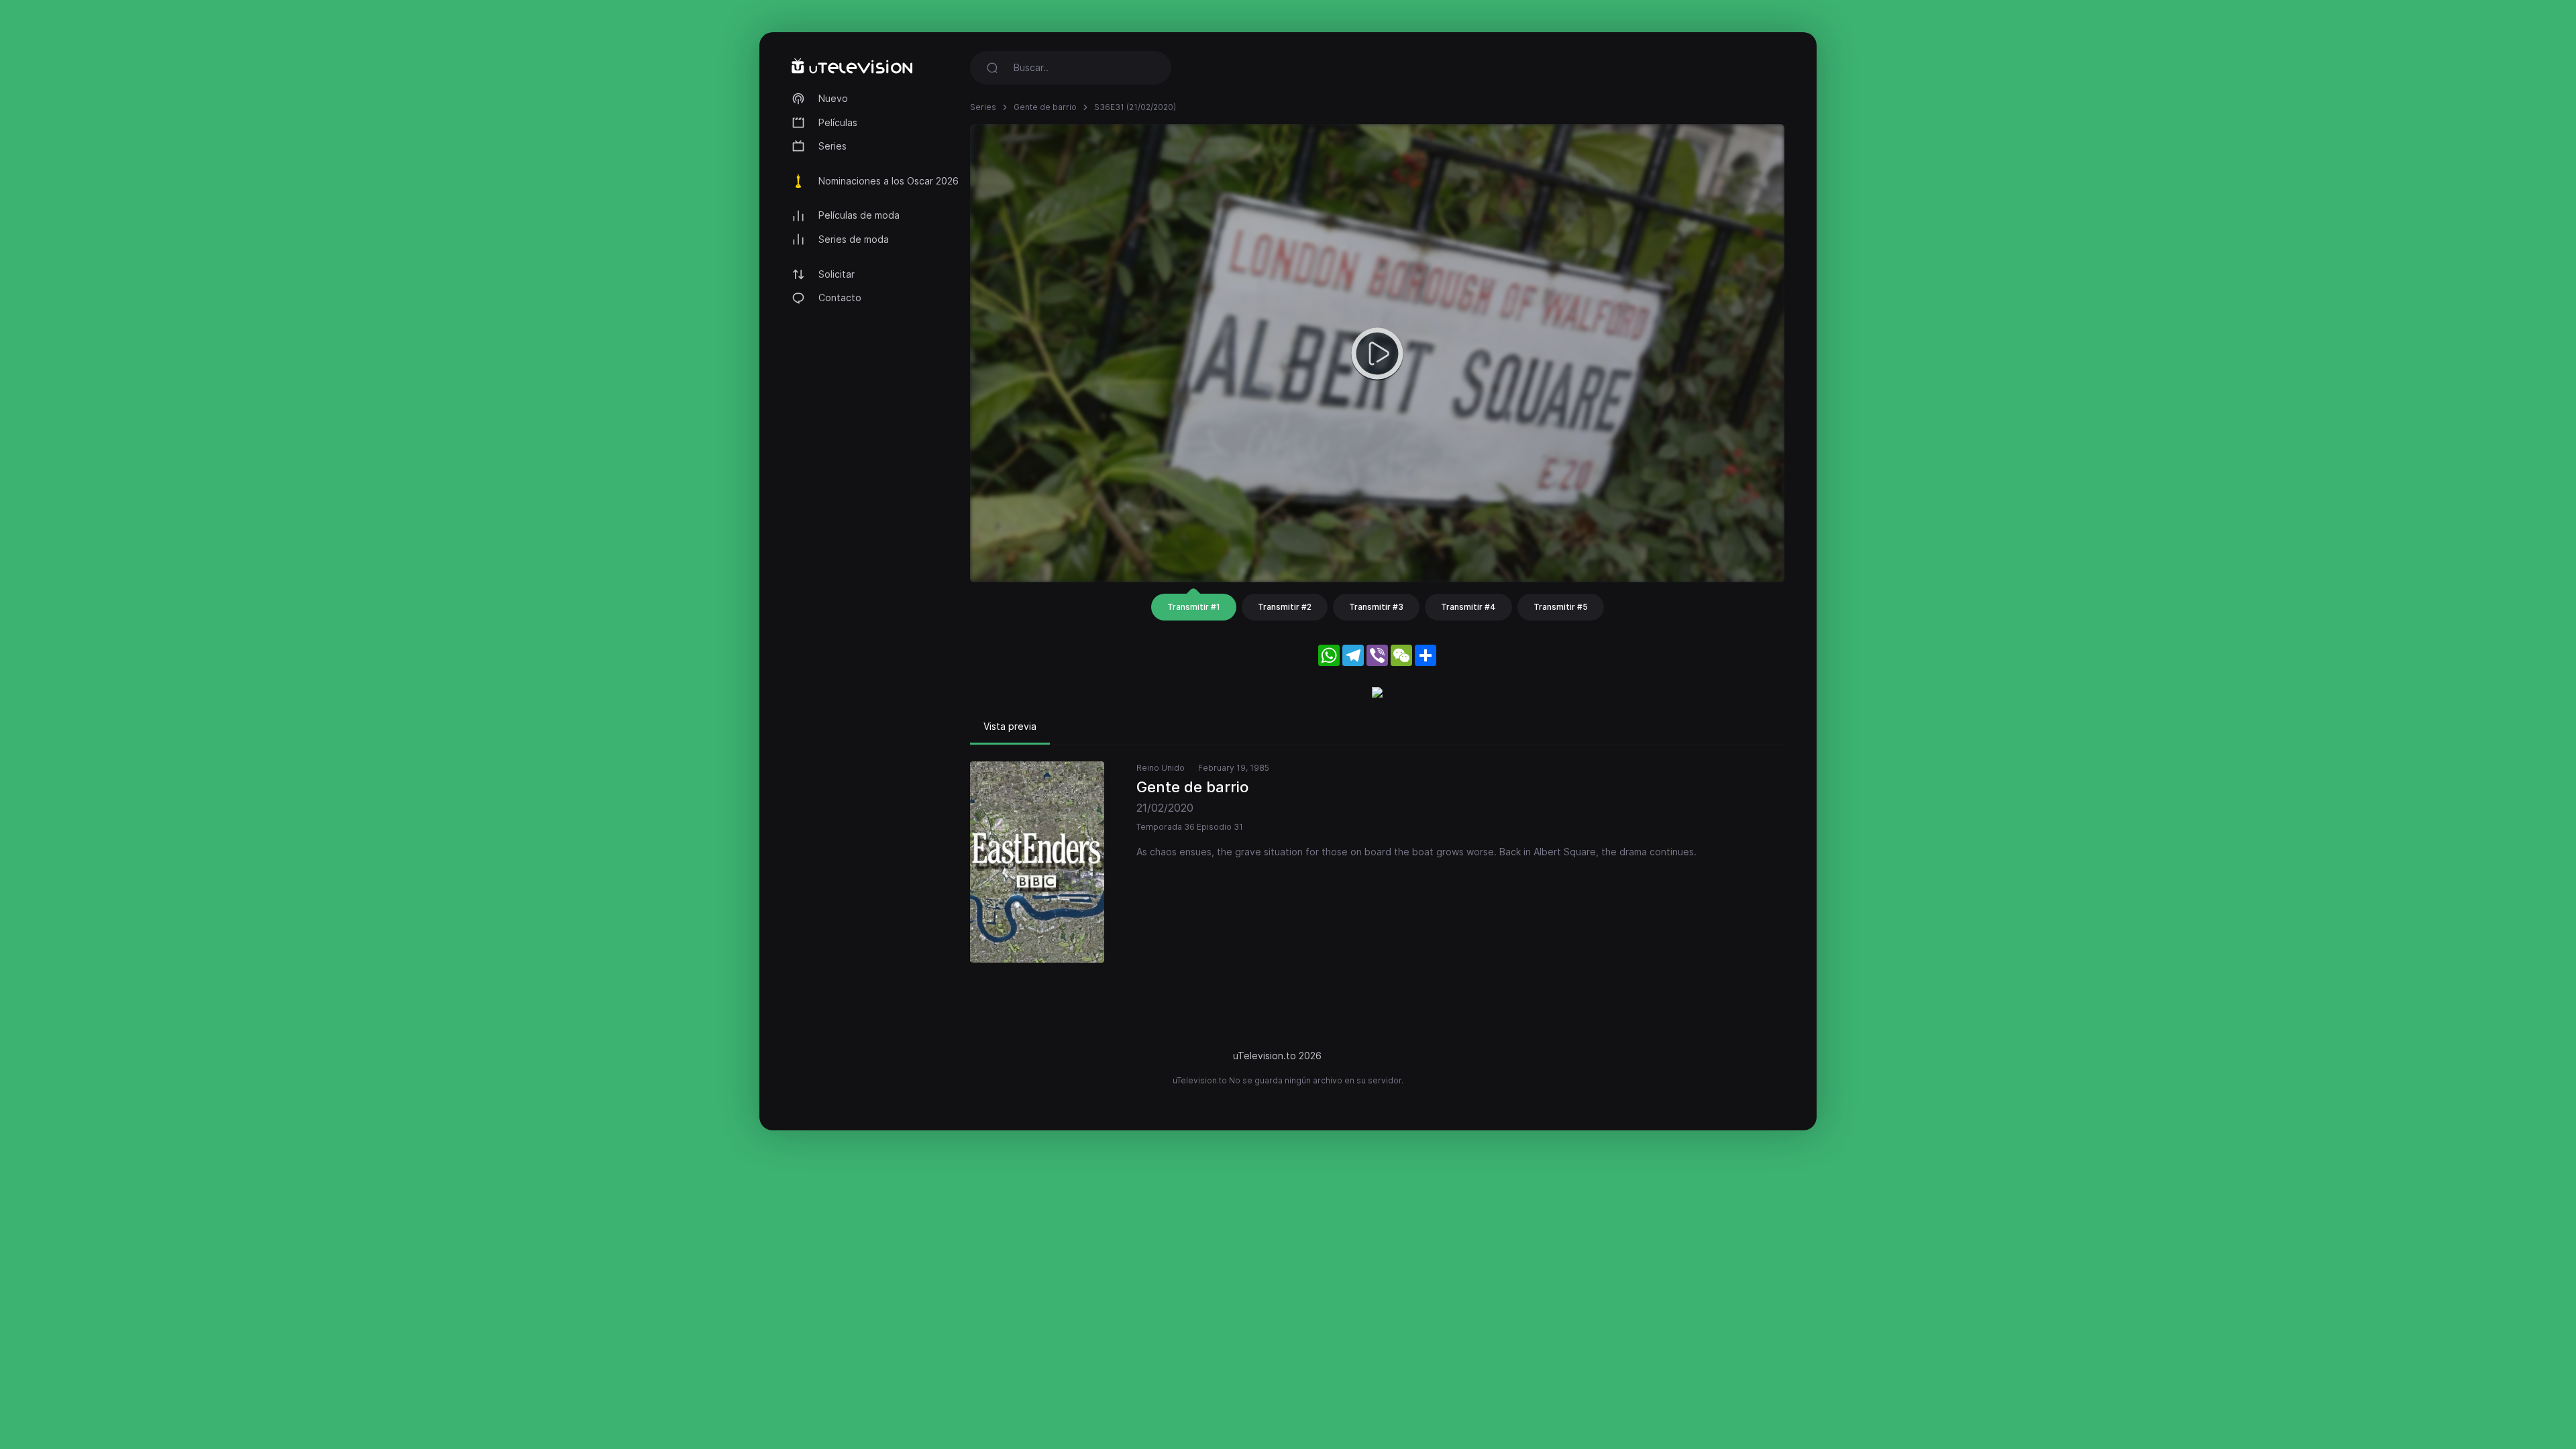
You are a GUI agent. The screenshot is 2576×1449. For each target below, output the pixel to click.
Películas (838, 122)
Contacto (840, 298)
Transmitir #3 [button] (1376, 607)
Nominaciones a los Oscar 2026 (889, 181)
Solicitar (837, 274)
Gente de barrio (1045, 107)
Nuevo (833, 98)
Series (833, 146)
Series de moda (854, 239)
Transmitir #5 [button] (1561, 607)
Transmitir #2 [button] (1285, 607)
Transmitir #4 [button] (1468, 607)
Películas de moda (859, 215)
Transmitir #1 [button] (1194, 607)
